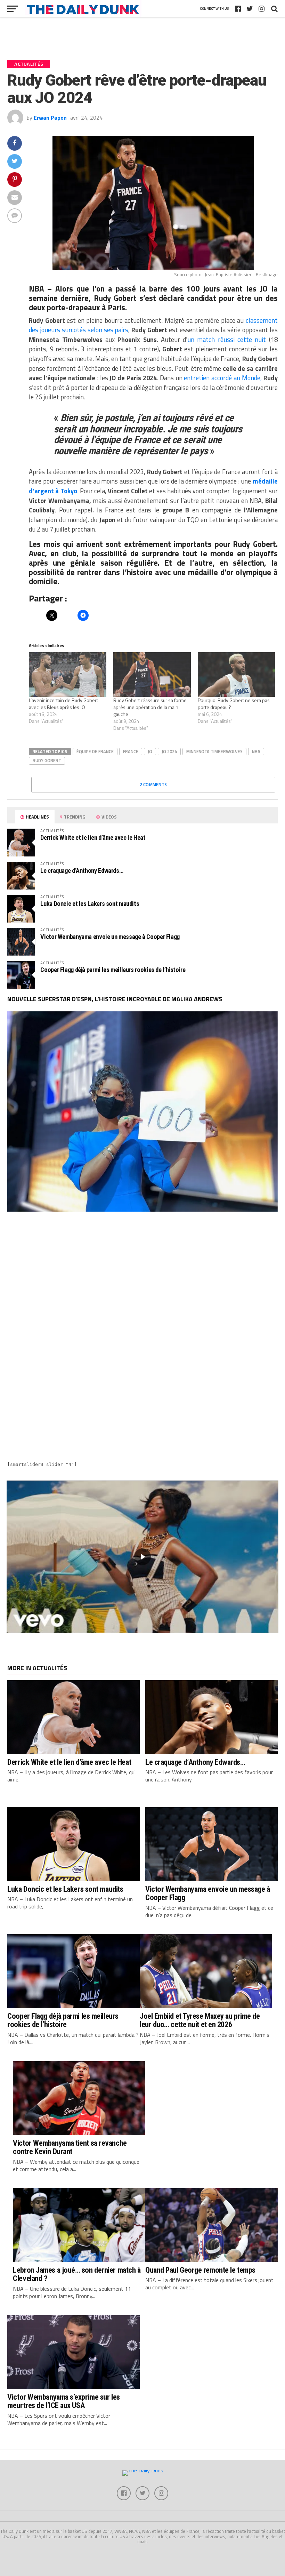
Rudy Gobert (47, 760)
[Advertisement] (142, 1280)
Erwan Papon (50, 118)
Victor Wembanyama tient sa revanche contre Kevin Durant (70, 2147)
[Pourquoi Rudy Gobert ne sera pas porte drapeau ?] (237, 674)
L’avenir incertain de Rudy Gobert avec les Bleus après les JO (63, 704)
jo (150, 751)
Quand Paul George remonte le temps (200, 2270)
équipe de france (95, 751)
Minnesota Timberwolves (214, 751)
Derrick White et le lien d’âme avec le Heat (93, 838)
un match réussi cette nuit (227, 340)
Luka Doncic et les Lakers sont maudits (90, 904)
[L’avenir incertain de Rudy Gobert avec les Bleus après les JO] (68, 674)
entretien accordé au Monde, (223, 378)
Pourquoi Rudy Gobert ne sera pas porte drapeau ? (234, 704)
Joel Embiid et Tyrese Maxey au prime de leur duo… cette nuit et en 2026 (200, 2020)
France (131, 751)
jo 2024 (169, 751)
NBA (256, 751)
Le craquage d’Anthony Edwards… (82, 871)
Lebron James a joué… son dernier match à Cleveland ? (77, 2274)
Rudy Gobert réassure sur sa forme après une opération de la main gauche (150, 707)
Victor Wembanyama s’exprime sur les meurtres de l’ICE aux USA (63, 2401)
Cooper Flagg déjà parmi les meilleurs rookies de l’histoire (113, 970)
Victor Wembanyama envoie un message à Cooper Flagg (110, 937)
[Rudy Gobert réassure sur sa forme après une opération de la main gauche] (152, 674)
